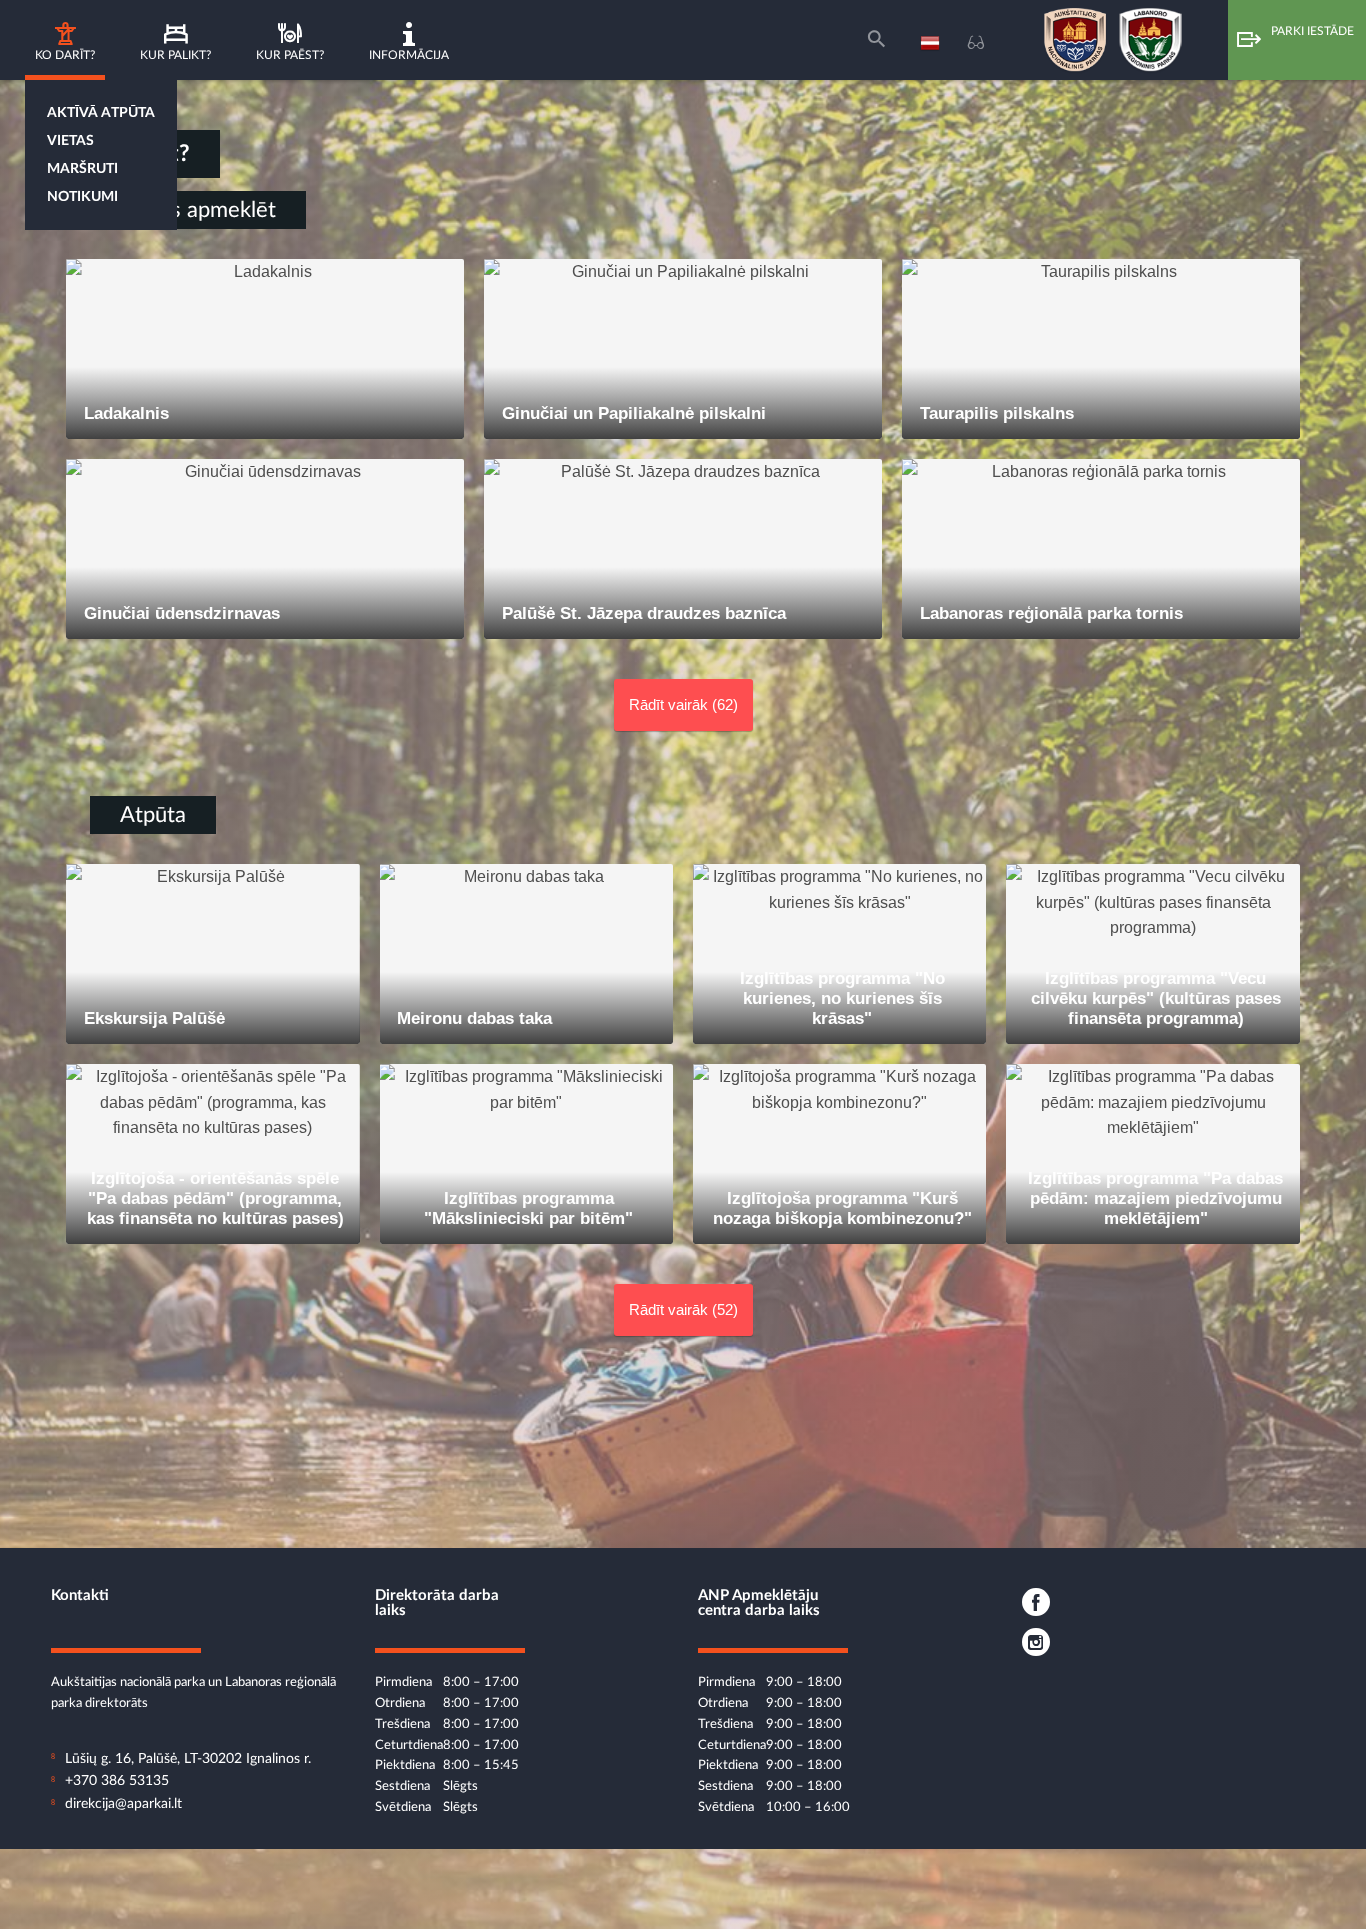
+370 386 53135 (117, 1781)
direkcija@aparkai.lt (123, 1804)
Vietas (70, 141)
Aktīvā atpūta (101, 113)
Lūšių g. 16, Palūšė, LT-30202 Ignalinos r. (188, 1759)
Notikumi (82, 197)
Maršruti (82, 169)
